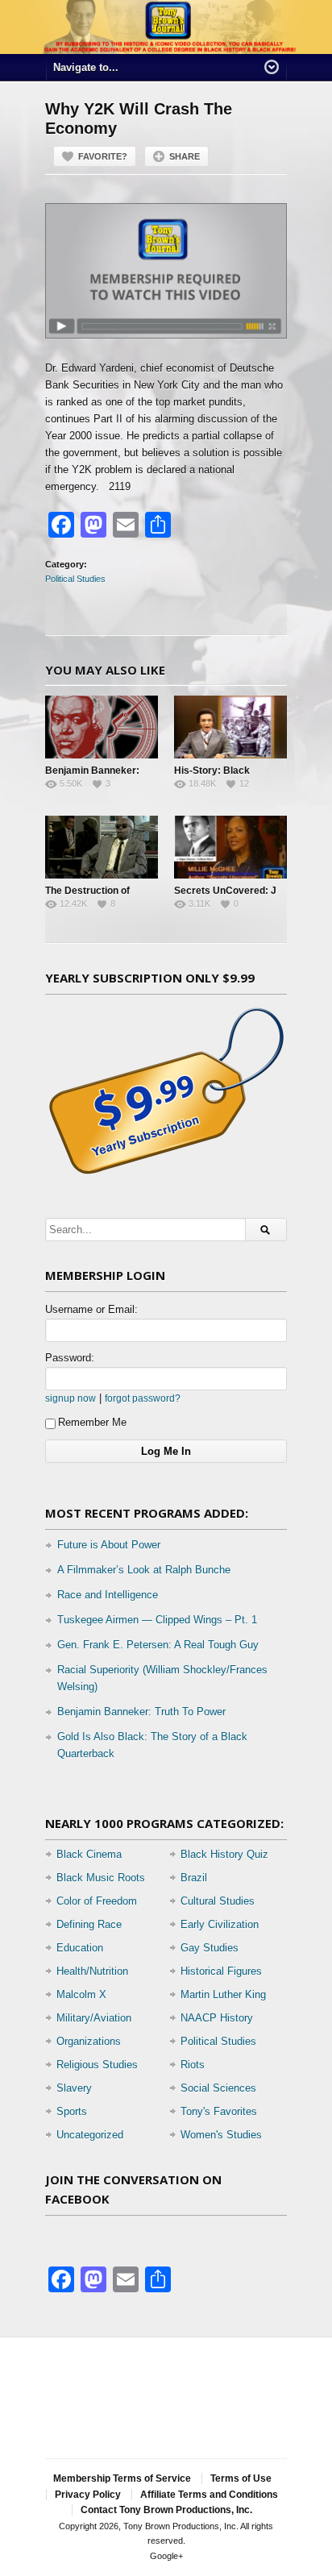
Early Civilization (220, 1924)
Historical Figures (221, 1971)
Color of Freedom (97, 1901)
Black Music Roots (101, 1878)
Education (80, 1948)
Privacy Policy (88, 2495)
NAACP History (217, 2018)
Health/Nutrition (92, 1971)
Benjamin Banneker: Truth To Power (141, 1712)
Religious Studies (97, 2065)
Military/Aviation (94, 2018)
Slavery (74, 2088)
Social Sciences (218, 2088)
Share (185, 156)
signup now (71, 1398)
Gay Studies (210, 1948)
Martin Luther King (223, 1994)
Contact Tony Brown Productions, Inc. (166, 2510)
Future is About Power (109, 1545)
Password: (70, 1358)
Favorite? (103, 156)
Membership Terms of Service (122, 2478)
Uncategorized (90, 2135)
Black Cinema (89, 1854)
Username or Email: (91, 1309)
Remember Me (92, 1422)
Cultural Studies (218, 1901)
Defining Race (89, 1924)
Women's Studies (221, 2135)
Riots (193, 2065)
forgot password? (143, 1398)
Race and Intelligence (108, 1595)
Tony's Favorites (219, 2111)
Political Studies (75, 579)
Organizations (89, 2041)
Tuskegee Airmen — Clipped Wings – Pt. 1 (157, 1620)
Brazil (194, 1878)
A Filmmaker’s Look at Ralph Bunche (144, 1570)
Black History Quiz (224, 1854)
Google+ (166, 2556)
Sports (72, 2111)
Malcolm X (81, 1994)
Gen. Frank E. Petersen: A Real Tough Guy (158, 1645)
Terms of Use (241, 2478)
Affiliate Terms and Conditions (209, 2495)
